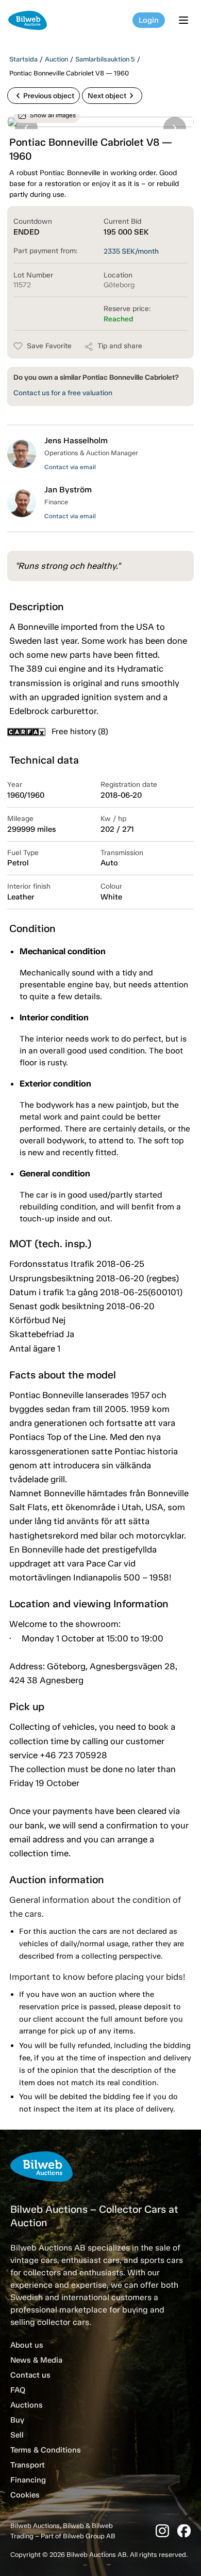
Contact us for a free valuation (63, 393)
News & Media (36, 2360)
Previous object (44, 96)
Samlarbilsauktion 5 (105, 59)
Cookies (25, 2495)
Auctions (27, 2405)
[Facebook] (184, 2531)
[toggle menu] (185, 20)
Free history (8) (80, 731)
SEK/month (131, 251)
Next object (112, 96)
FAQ (18, 2390)
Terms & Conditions (46, 2450)
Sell (17, 2435)
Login (149, 20)
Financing (28, 2480)
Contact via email (70, 467)
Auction (56, 59)
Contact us (30, 2375)
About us (27, 2345)
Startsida (23, 59)
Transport (28, 2465)
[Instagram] (162, 2531)
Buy (17, 2420)
